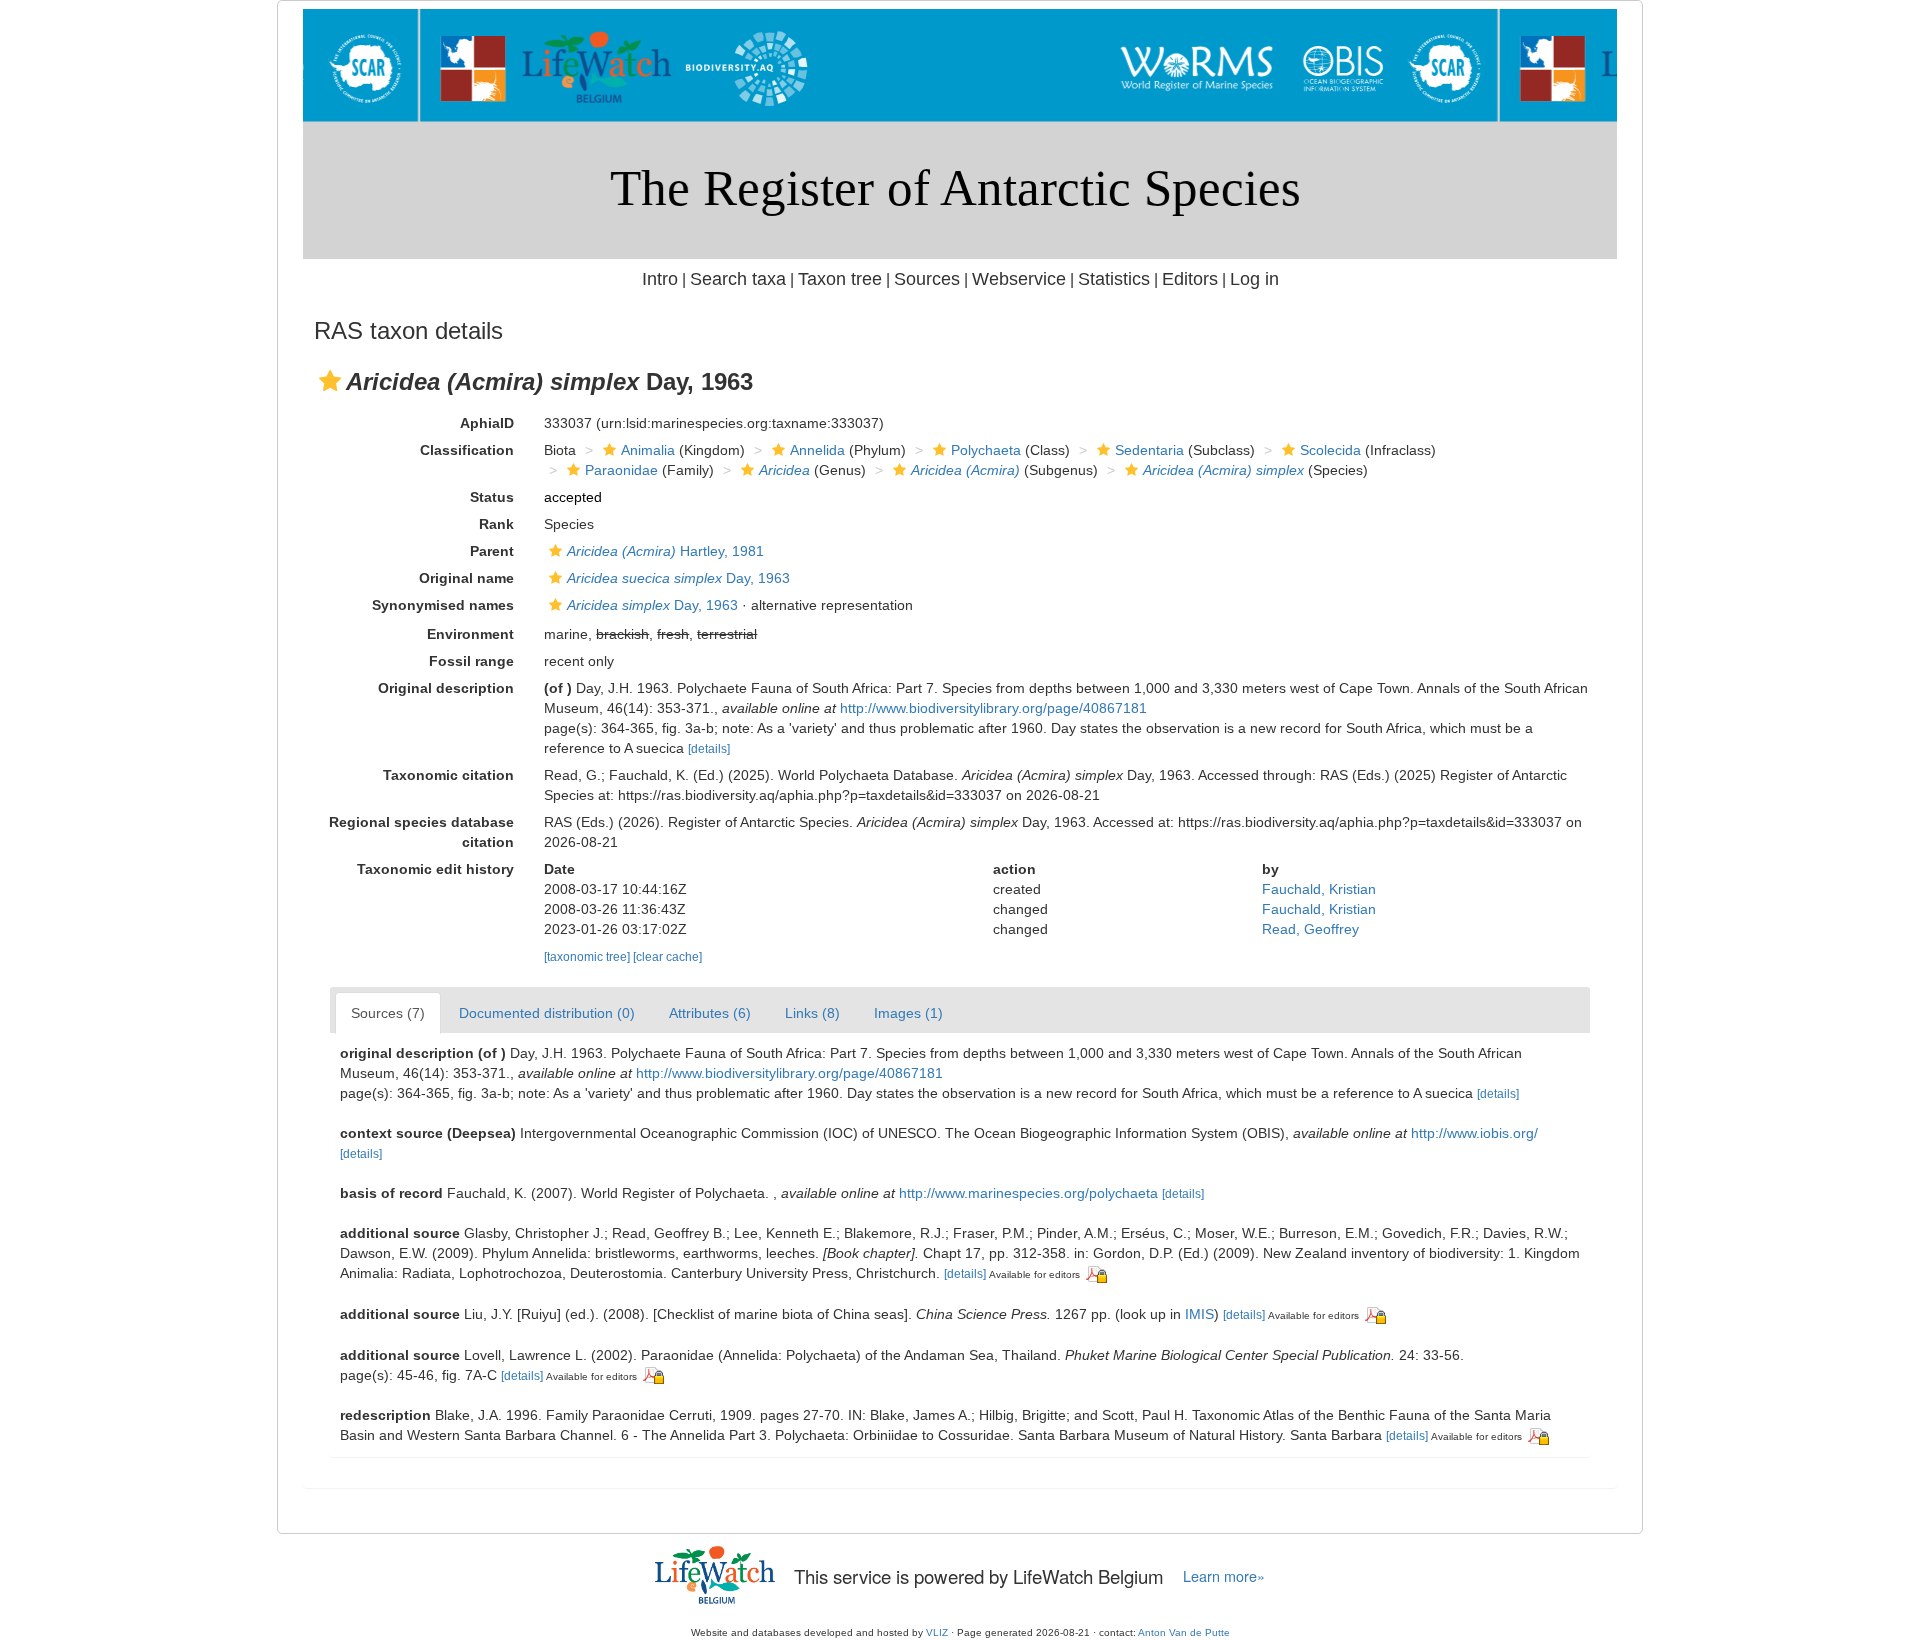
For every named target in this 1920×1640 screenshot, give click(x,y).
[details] (709, 749)
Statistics (1114, 279)
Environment (470, 634)
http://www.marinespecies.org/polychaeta (1028, 1193)
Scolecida (1330, 450)
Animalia (648, 450)
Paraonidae (621, 470)
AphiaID (487, 423)
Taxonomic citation (448, 775)
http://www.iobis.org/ (1474, 1133)
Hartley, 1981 (665, 551)
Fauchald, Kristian (1319, 889)
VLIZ (937, 1632)
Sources (927, 279)
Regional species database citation (421, 832)
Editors (1190, 279)
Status (492, 497)
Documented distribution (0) (547, 1013)
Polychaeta (986, 450)
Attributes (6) (710, 1013)
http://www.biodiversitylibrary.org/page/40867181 (993, 708)
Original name (466, 578)
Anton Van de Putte (1184, 1632)
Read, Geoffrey (1310, 929)
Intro (660, 279)
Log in (1254, 279)
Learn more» (1224, 1576)
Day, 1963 (678, 578)
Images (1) (908, 1013)
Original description (446, 688)
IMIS (1199, 1314)
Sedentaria (1149, 450)
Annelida (817, 450)
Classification (467, 450)
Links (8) (812, 1013)
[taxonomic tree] (588, 957)
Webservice (1019, 279)
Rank (496, 524)
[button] (330, 381)
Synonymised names (443, 605)
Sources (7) (388, 1013)
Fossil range (471, 661)
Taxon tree (840, 279)
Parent (492, 551)
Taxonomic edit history (435, 869)
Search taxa (738, 279)
